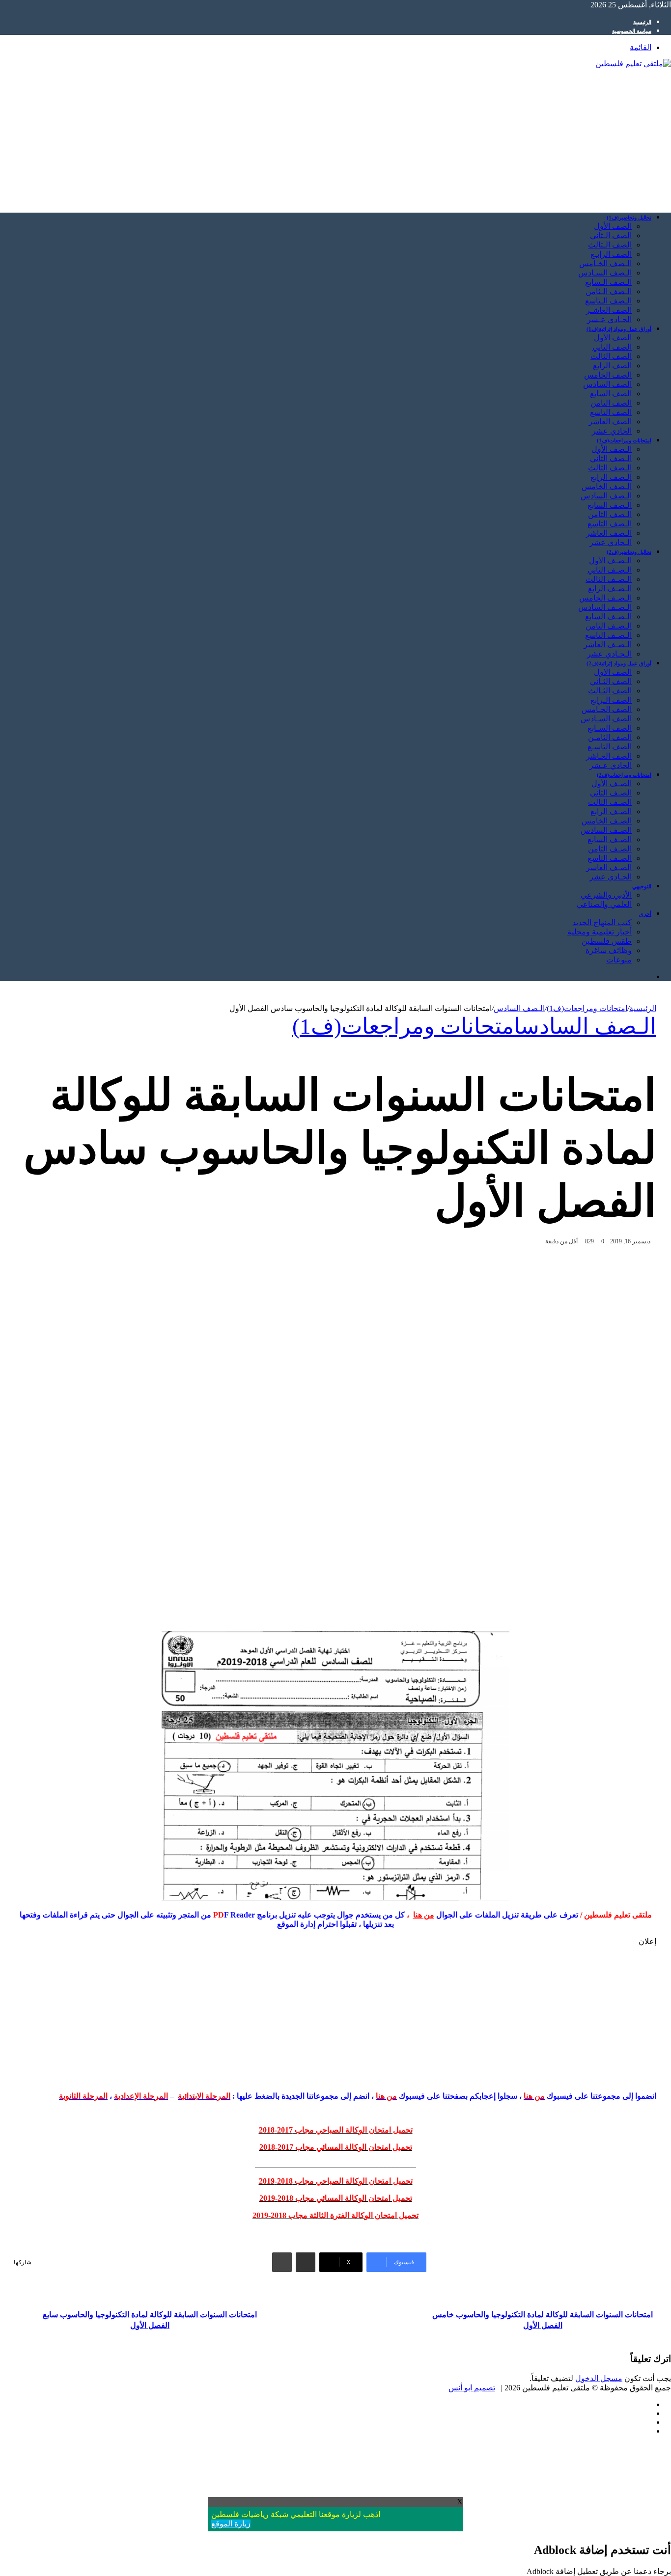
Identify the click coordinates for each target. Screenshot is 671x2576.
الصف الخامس (608, 375)
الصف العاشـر (609, 310)
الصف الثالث (611, 356)
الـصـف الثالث (609, 579)
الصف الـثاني (611, 235)
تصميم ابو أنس (472, 2388)
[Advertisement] (376, 136)
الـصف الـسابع (608, 282)
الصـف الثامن (610, 849)
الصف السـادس (606, 719)
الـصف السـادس (605, 273)
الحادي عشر (612, 431)
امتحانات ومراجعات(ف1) (624, 440)
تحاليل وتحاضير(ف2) (629, 552)
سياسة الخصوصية (632, 31)
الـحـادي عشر (609, 654)
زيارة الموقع (231, 2524)
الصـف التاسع (610, 858)
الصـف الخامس (607, 821)
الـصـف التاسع (608, 635)
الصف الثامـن (610, 737)
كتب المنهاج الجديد (602, 922)
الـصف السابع (610, 505)
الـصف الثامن (610, 514)
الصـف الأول (612, 783)
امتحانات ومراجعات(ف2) (624, 775)
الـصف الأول (612, 449)
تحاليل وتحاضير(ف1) (629, 218)
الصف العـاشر (609, 756)
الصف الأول (613, 226)
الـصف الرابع (611, 477)
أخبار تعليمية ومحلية (600, 932)
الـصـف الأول (610, 561)
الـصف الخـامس (605, 263)
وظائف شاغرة (609, 950)
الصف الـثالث (610, 245)
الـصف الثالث (610, 468)
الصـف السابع (610, 839)
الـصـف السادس (605, 607)
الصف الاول (613, 672)
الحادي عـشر (611, 765)
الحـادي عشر (611, 877)
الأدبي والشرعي (606, 895)
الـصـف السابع (608, 617)
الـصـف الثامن (609, 626)
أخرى (645, 914)
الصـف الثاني (611, 793)
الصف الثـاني (611, 681)
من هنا (424, 1915)
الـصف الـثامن (609, 291)
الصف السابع (611, 394)
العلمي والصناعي (604, 904)
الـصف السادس (606, 496)
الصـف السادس (606, 830)
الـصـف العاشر (608, 644)
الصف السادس (607, 384)
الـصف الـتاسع (608, 301)
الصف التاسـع (610, 747)
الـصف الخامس (607, 486)
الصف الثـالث (610, 691)
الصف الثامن (611, 403)
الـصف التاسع (610, 524)
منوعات (619, 960)
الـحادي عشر (611, 542)
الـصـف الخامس (605, 598)
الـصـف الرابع (610, 589)
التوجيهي (642, 886)
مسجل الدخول (599, 2378)
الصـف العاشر (609, 867)
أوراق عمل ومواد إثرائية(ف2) (619, 663)
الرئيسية (642, 22)
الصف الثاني (612, 347)
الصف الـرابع (611, 700)
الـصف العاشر (609, 533)
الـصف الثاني (611, 458)
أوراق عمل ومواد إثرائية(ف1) (619, 329)
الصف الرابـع (611, 254)
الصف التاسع (611, 412)
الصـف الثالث (610, 802)
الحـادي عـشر (609, 319)
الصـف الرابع (611, 811)
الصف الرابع (612, 366)
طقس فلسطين (607, 941)
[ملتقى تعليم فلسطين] (633, 64)
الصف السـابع (610, 728)
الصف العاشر (610, 422)
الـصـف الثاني (610, 570)
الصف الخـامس (607, 709)
